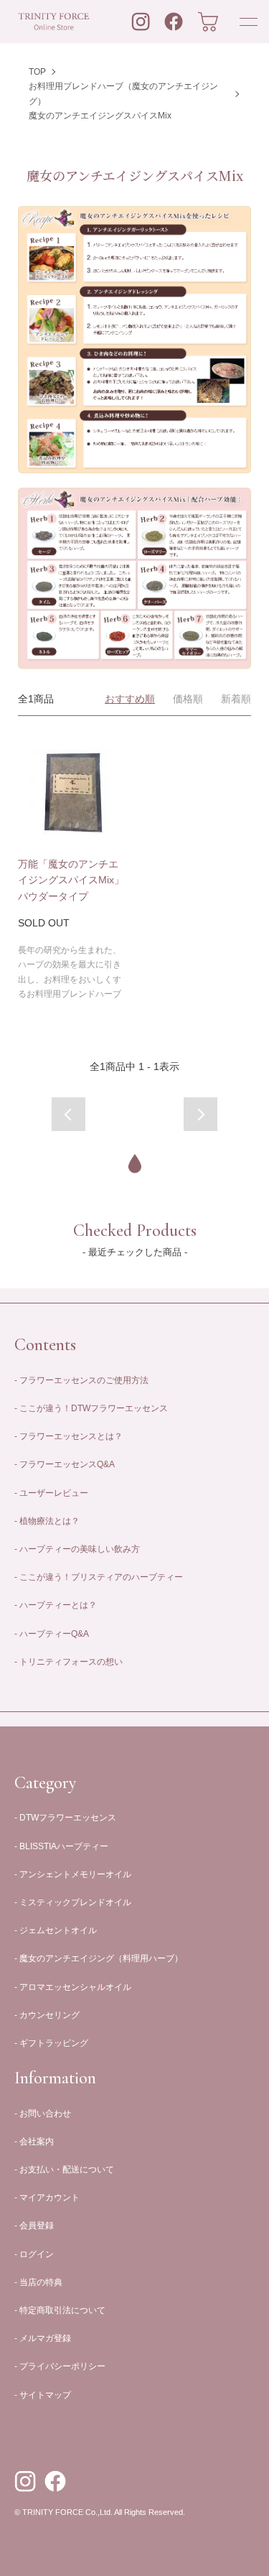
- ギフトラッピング (51, 2043)
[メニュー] (247, 22)
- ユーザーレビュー (51, 1493)
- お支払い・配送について (64, 2170)
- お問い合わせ (43, 2114)
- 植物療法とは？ (47, 1521)
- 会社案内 (34, 2142)
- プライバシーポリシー (60, 2366)
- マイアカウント (47, 2198)
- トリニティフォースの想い (69, 1662)
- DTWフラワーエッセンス (65, 1818)
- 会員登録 (34, 2226)
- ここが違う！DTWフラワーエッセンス (91, 1408)
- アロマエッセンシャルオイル (73, 1987)
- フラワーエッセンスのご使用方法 (81, 1380)
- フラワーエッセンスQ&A (65, 1464)
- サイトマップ (43, 2395)
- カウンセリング (47, 2015)
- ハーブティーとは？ (56, 1605)
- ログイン (34, 2254)
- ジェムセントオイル (56, 1930)
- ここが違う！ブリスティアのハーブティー (99, 1577)
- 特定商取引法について (60, 2310)
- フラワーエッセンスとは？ (69, 1436)
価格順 (188, 699)
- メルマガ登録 (43, 2338)
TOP (37, 72)
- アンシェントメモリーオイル (73, 1874)
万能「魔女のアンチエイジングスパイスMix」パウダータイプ (71, 880)
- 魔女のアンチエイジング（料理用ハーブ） (99, 1958)
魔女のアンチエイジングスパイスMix (100, 116)
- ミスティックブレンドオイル (73, 1902)
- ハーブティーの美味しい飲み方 (77, 1549)
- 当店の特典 (38, 2282)
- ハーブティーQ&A (52, 1634)
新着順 (236, 699)
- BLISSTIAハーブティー (61, 1846)
